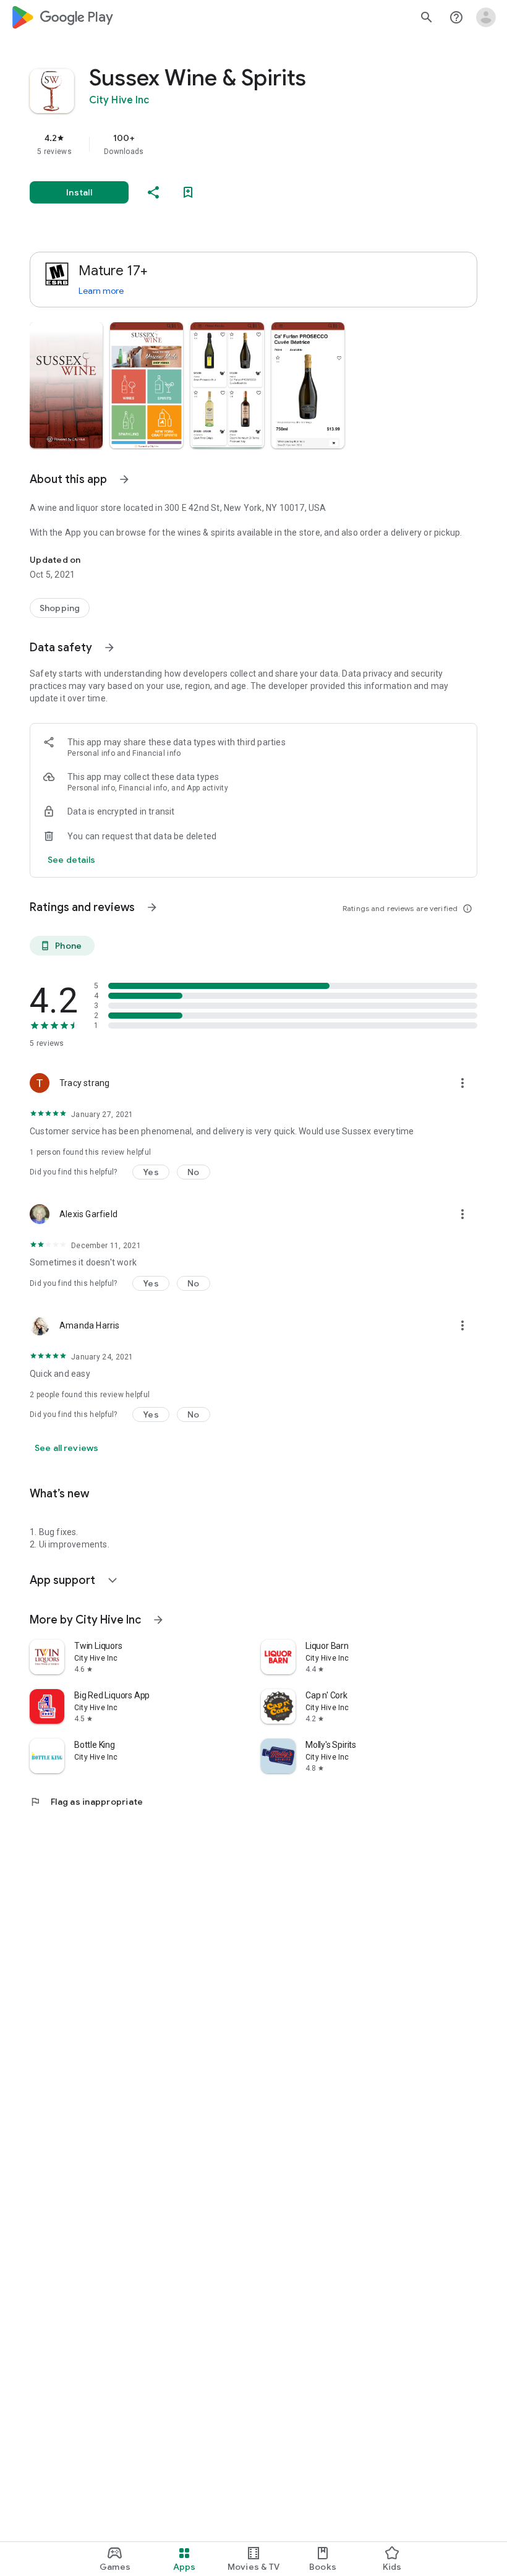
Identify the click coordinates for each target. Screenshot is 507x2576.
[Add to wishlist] (188, 192)
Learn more (101, 291)
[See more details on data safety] (72, 860)
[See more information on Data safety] (109, 648)
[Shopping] (60, 608)
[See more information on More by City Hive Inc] (158, 1620)
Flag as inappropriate (86, 1802)
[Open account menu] (486, 17)
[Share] (153, 192)
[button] (66, 385)
